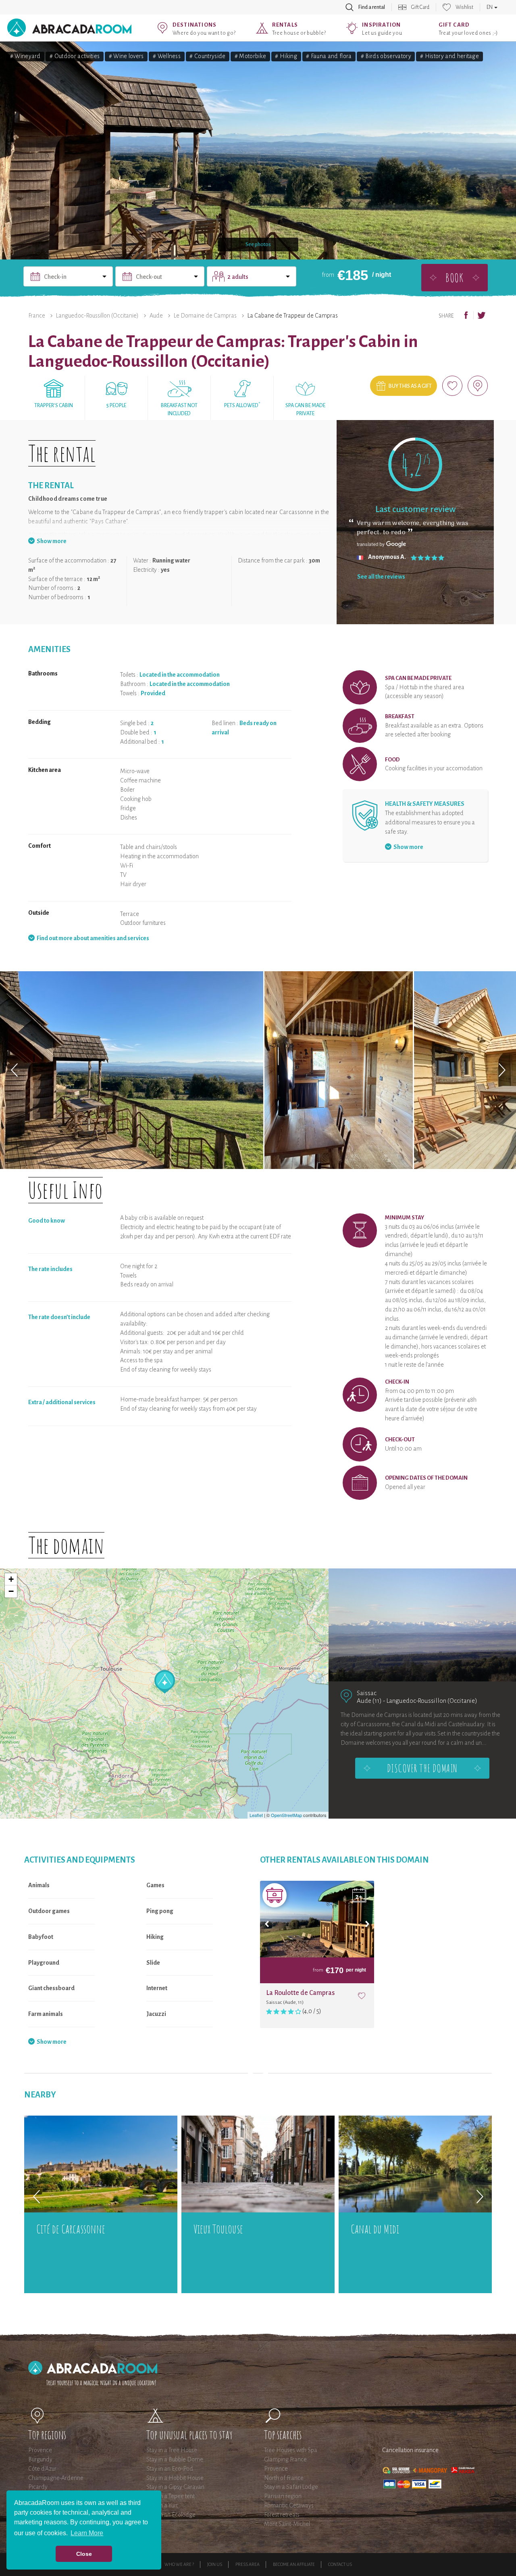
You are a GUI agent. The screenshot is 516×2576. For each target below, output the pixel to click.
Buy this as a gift (410, 386)
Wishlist (464, 7)
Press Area (248, 2564)
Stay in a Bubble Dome (175, 2459)
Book (454, 277)
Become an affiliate (294, 2564)
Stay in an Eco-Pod (170, 2469)
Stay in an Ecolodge (171, 2515)
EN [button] (490, 7)
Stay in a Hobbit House (175, 2478)
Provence (40, 2450)
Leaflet (256, 1815)
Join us (215, 2564)
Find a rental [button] (372, 7)
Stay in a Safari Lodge (291, 2487)
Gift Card (420, 7)
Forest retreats (282, 2515)
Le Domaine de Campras (205, 316)
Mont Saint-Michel (287, 2524)
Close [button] (84, 2554)
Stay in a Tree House (172, 2450)
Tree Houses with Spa (291, 2450)
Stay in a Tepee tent (171, 2496)
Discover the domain (422, 1768)
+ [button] (11, 1579)
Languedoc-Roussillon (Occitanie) (97, 316)
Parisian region (283, 2496)
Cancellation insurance (410, 2450)
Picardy (38, 2487)
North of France (284, 2478)
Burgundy (40, 2459)
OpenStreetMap (286, 1815)
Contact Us (340, 2564)
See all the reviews (381, 577)
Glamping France (285, 2459)
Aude (156, 316)
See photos (258, 245)
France (37, 316)
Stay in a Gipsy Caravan (175, 2487)
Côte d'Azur (42, 2469)
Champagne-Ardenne (56, 2478)
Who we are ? (179, 2564)
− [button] (11, 1591)
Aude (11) (369, 1701)
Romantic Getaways (289, 2505)
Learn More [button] (87, 2533)
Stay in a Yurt (162, 2505)
